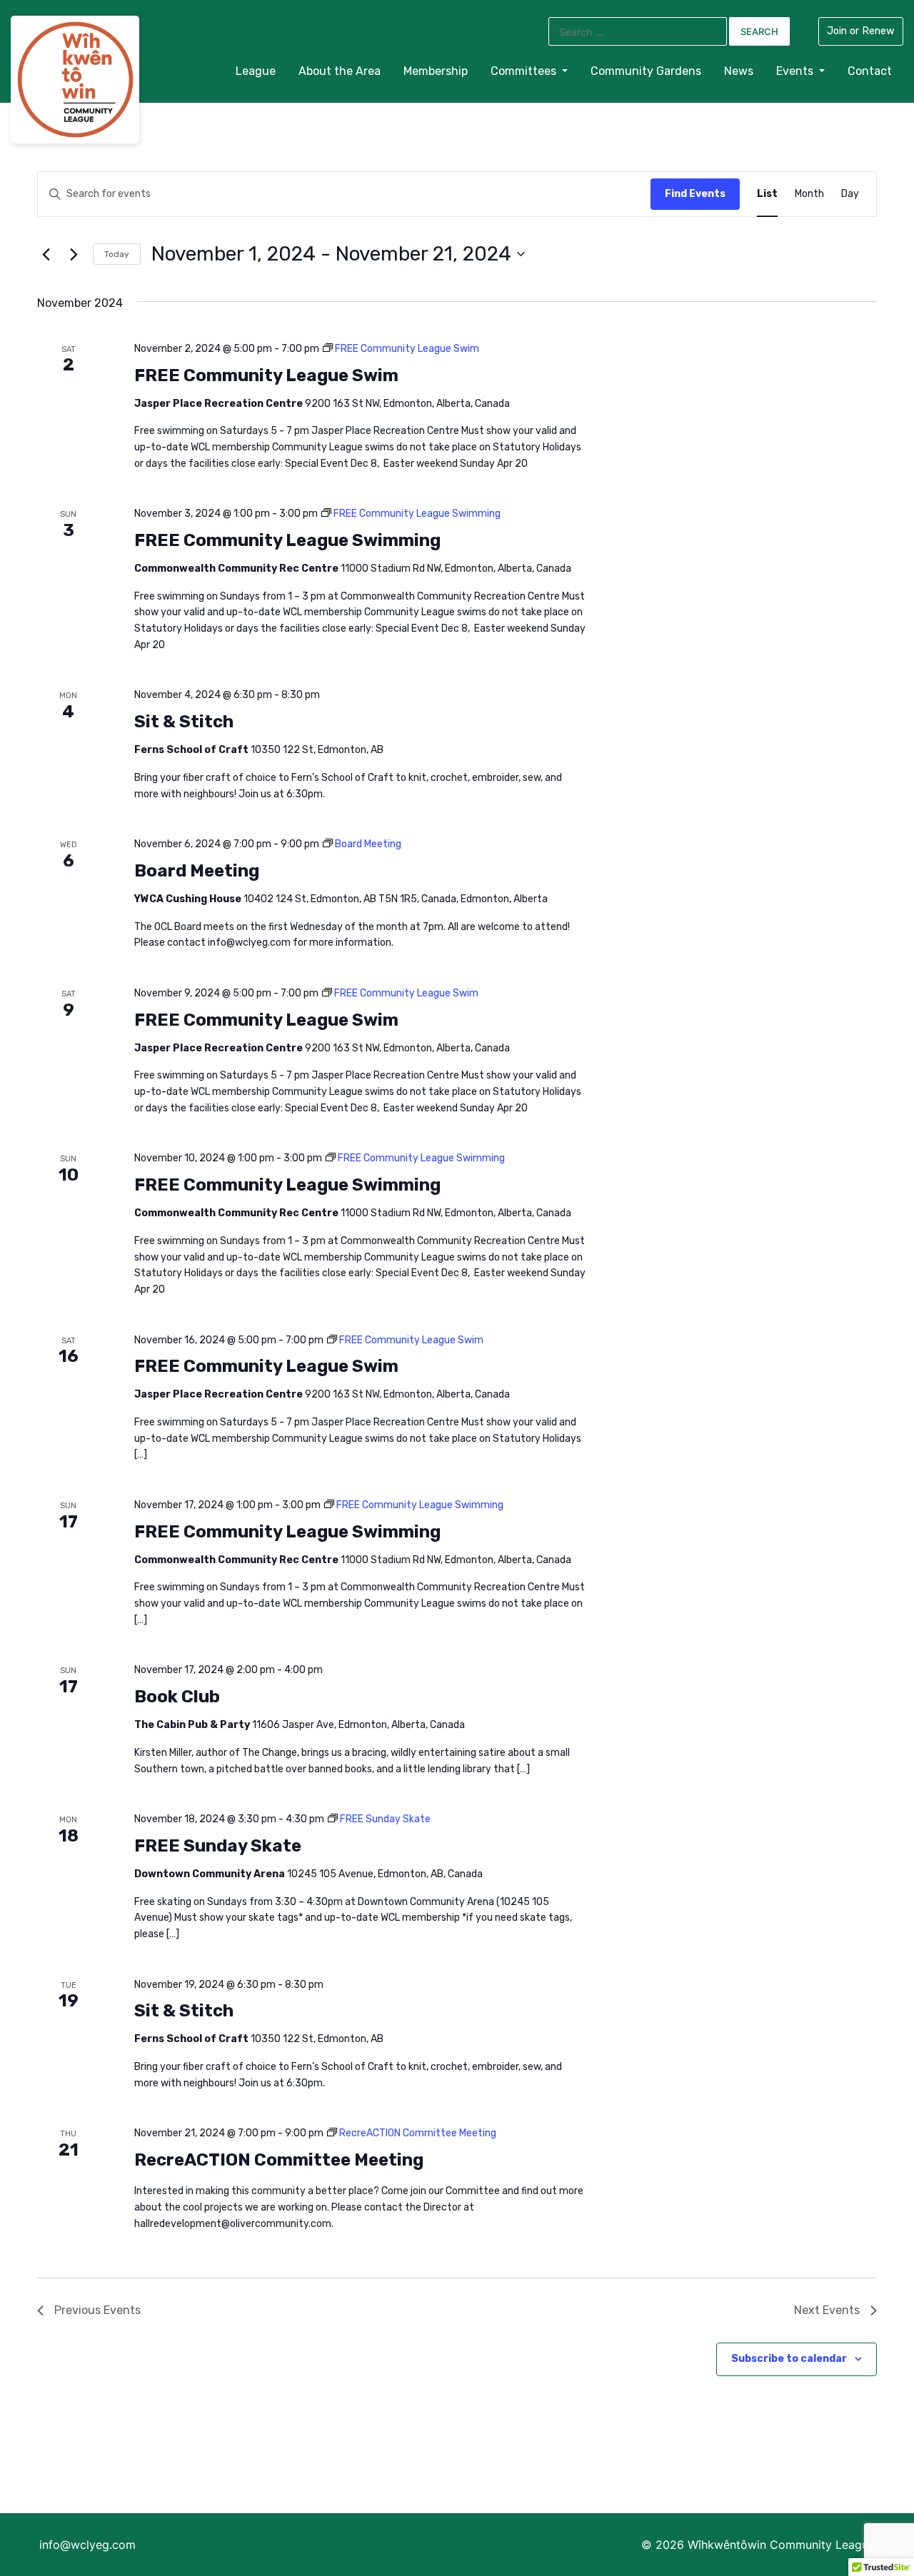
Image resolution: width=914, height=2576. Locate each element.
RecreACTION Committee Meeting (279, 2160)
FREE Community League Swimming (287, 540)
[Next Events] (74, 254)
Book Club (177, 1697)
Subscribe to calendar (789, 2359)
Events (796, 71)
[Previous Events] (46, 254)
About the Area (340, 71)
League (256, 71)
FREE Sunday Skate (218, 1846)
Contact (870, 71)
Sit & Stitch (184, 722)
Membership (436, 71)
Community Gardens (646, 71)
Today (117, 254)
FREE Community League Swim (266, 375)
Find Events (695, 194)
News (739, 71)
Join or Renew (861, 31)
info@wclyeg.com (87, 2545)
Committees (525, 71)
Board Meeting (197, 871)
